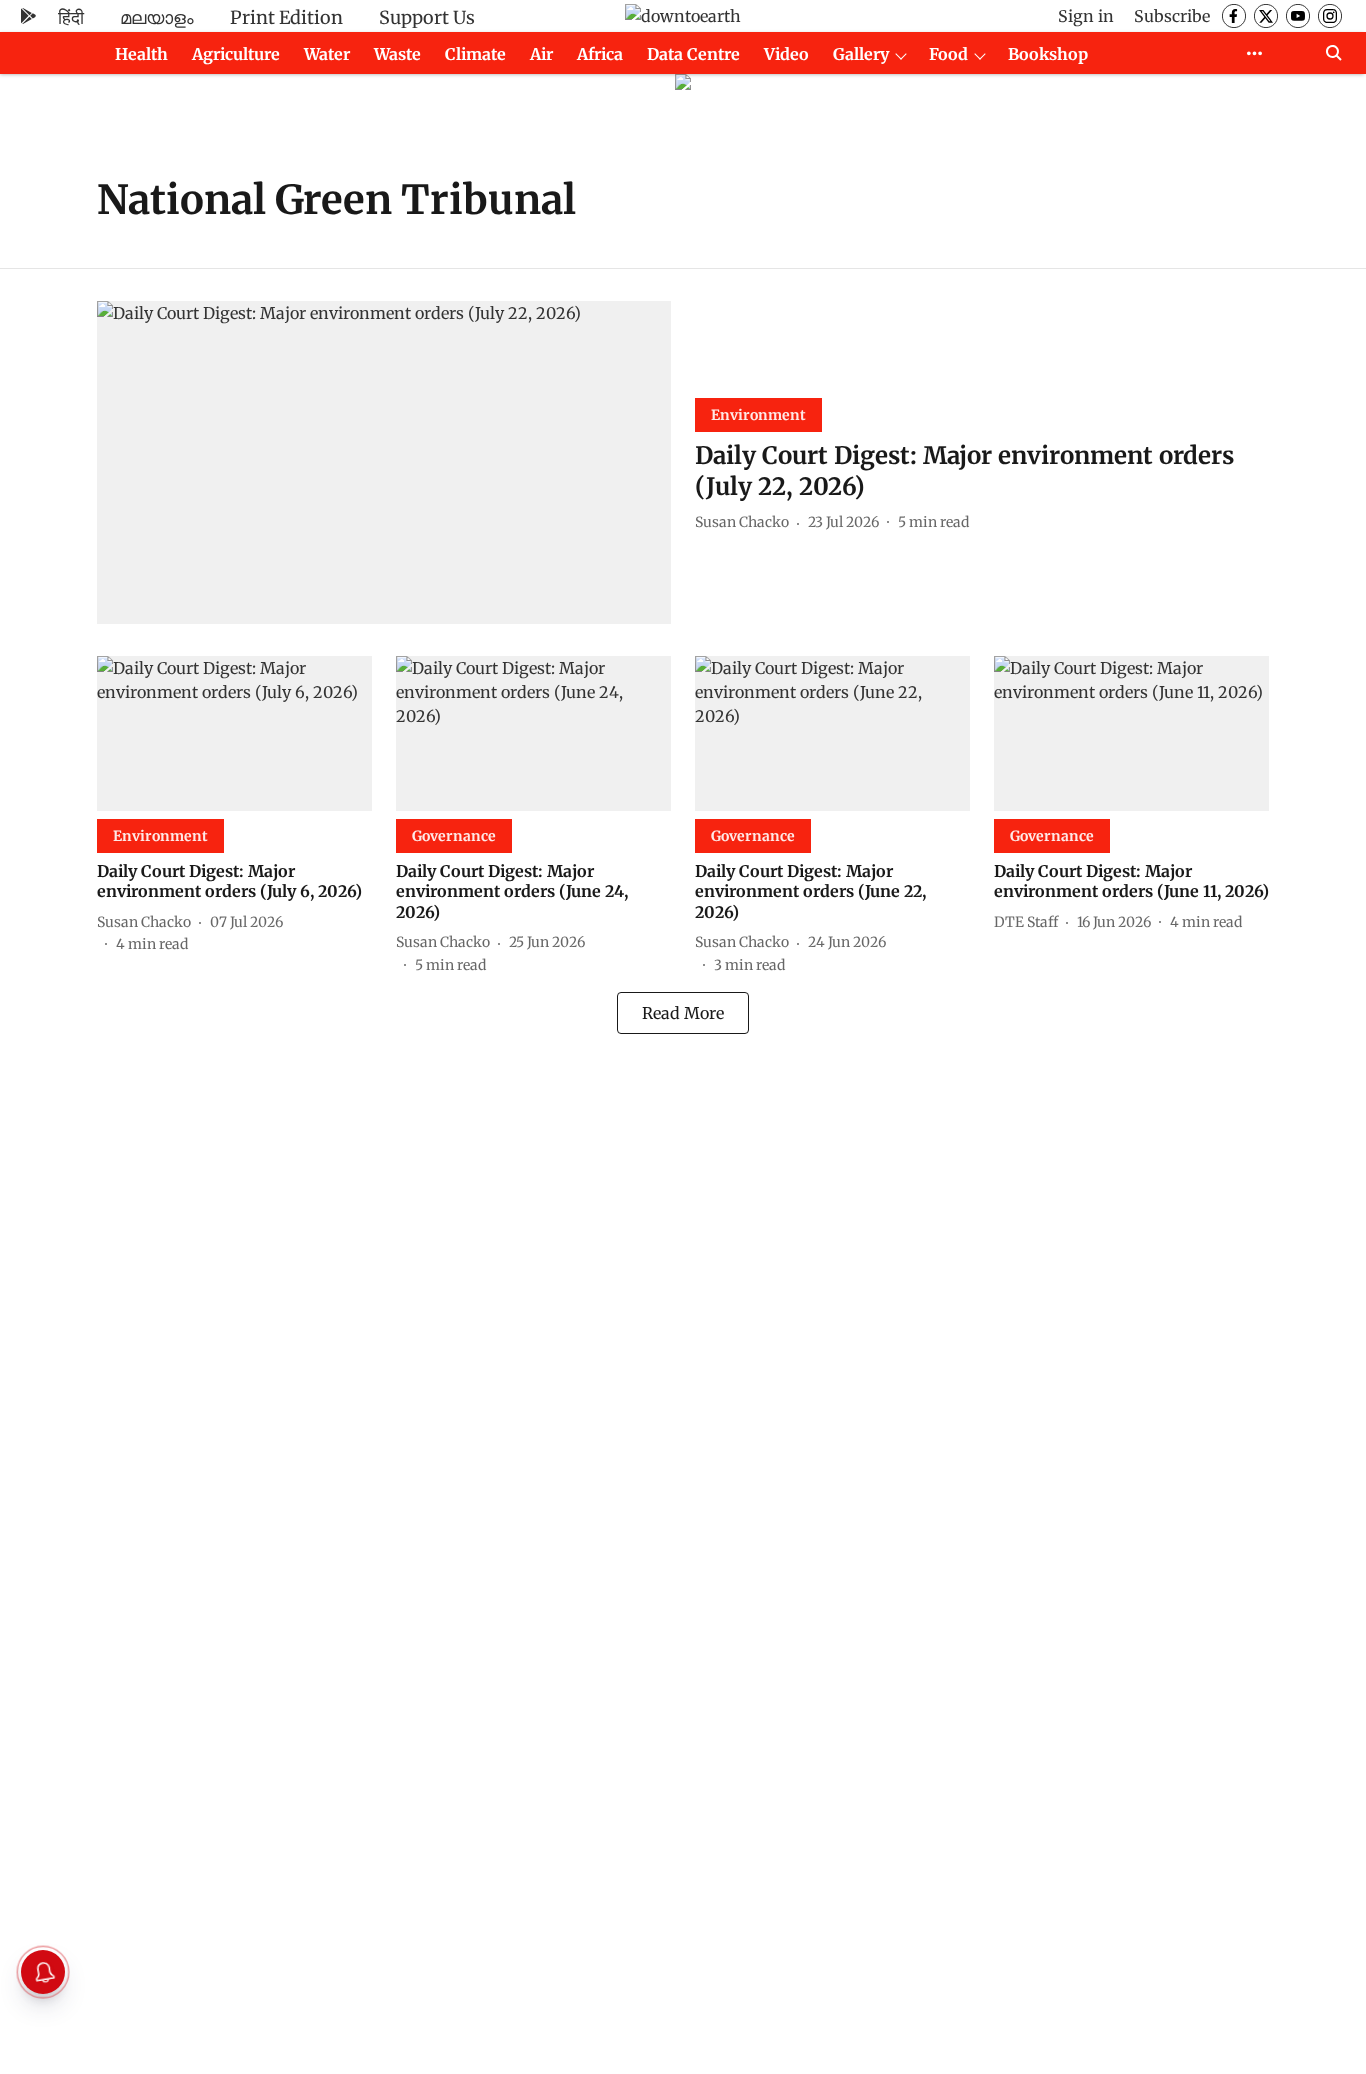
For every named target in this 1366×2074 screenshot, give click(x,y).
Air (541, 54)
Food (948, 54)
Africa (600, 54)
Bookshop (1048, 54)
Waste (397, 54)
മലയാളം (157, 17)
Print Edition (286, 17)
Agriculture (236, 54)
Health (141, 54)
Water (327, 54)
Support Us (427, 17)
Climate (475, 54)
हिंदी (71, 17)
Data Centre (693, 54)
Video (786, 54)
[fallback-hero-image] (384, 462)
